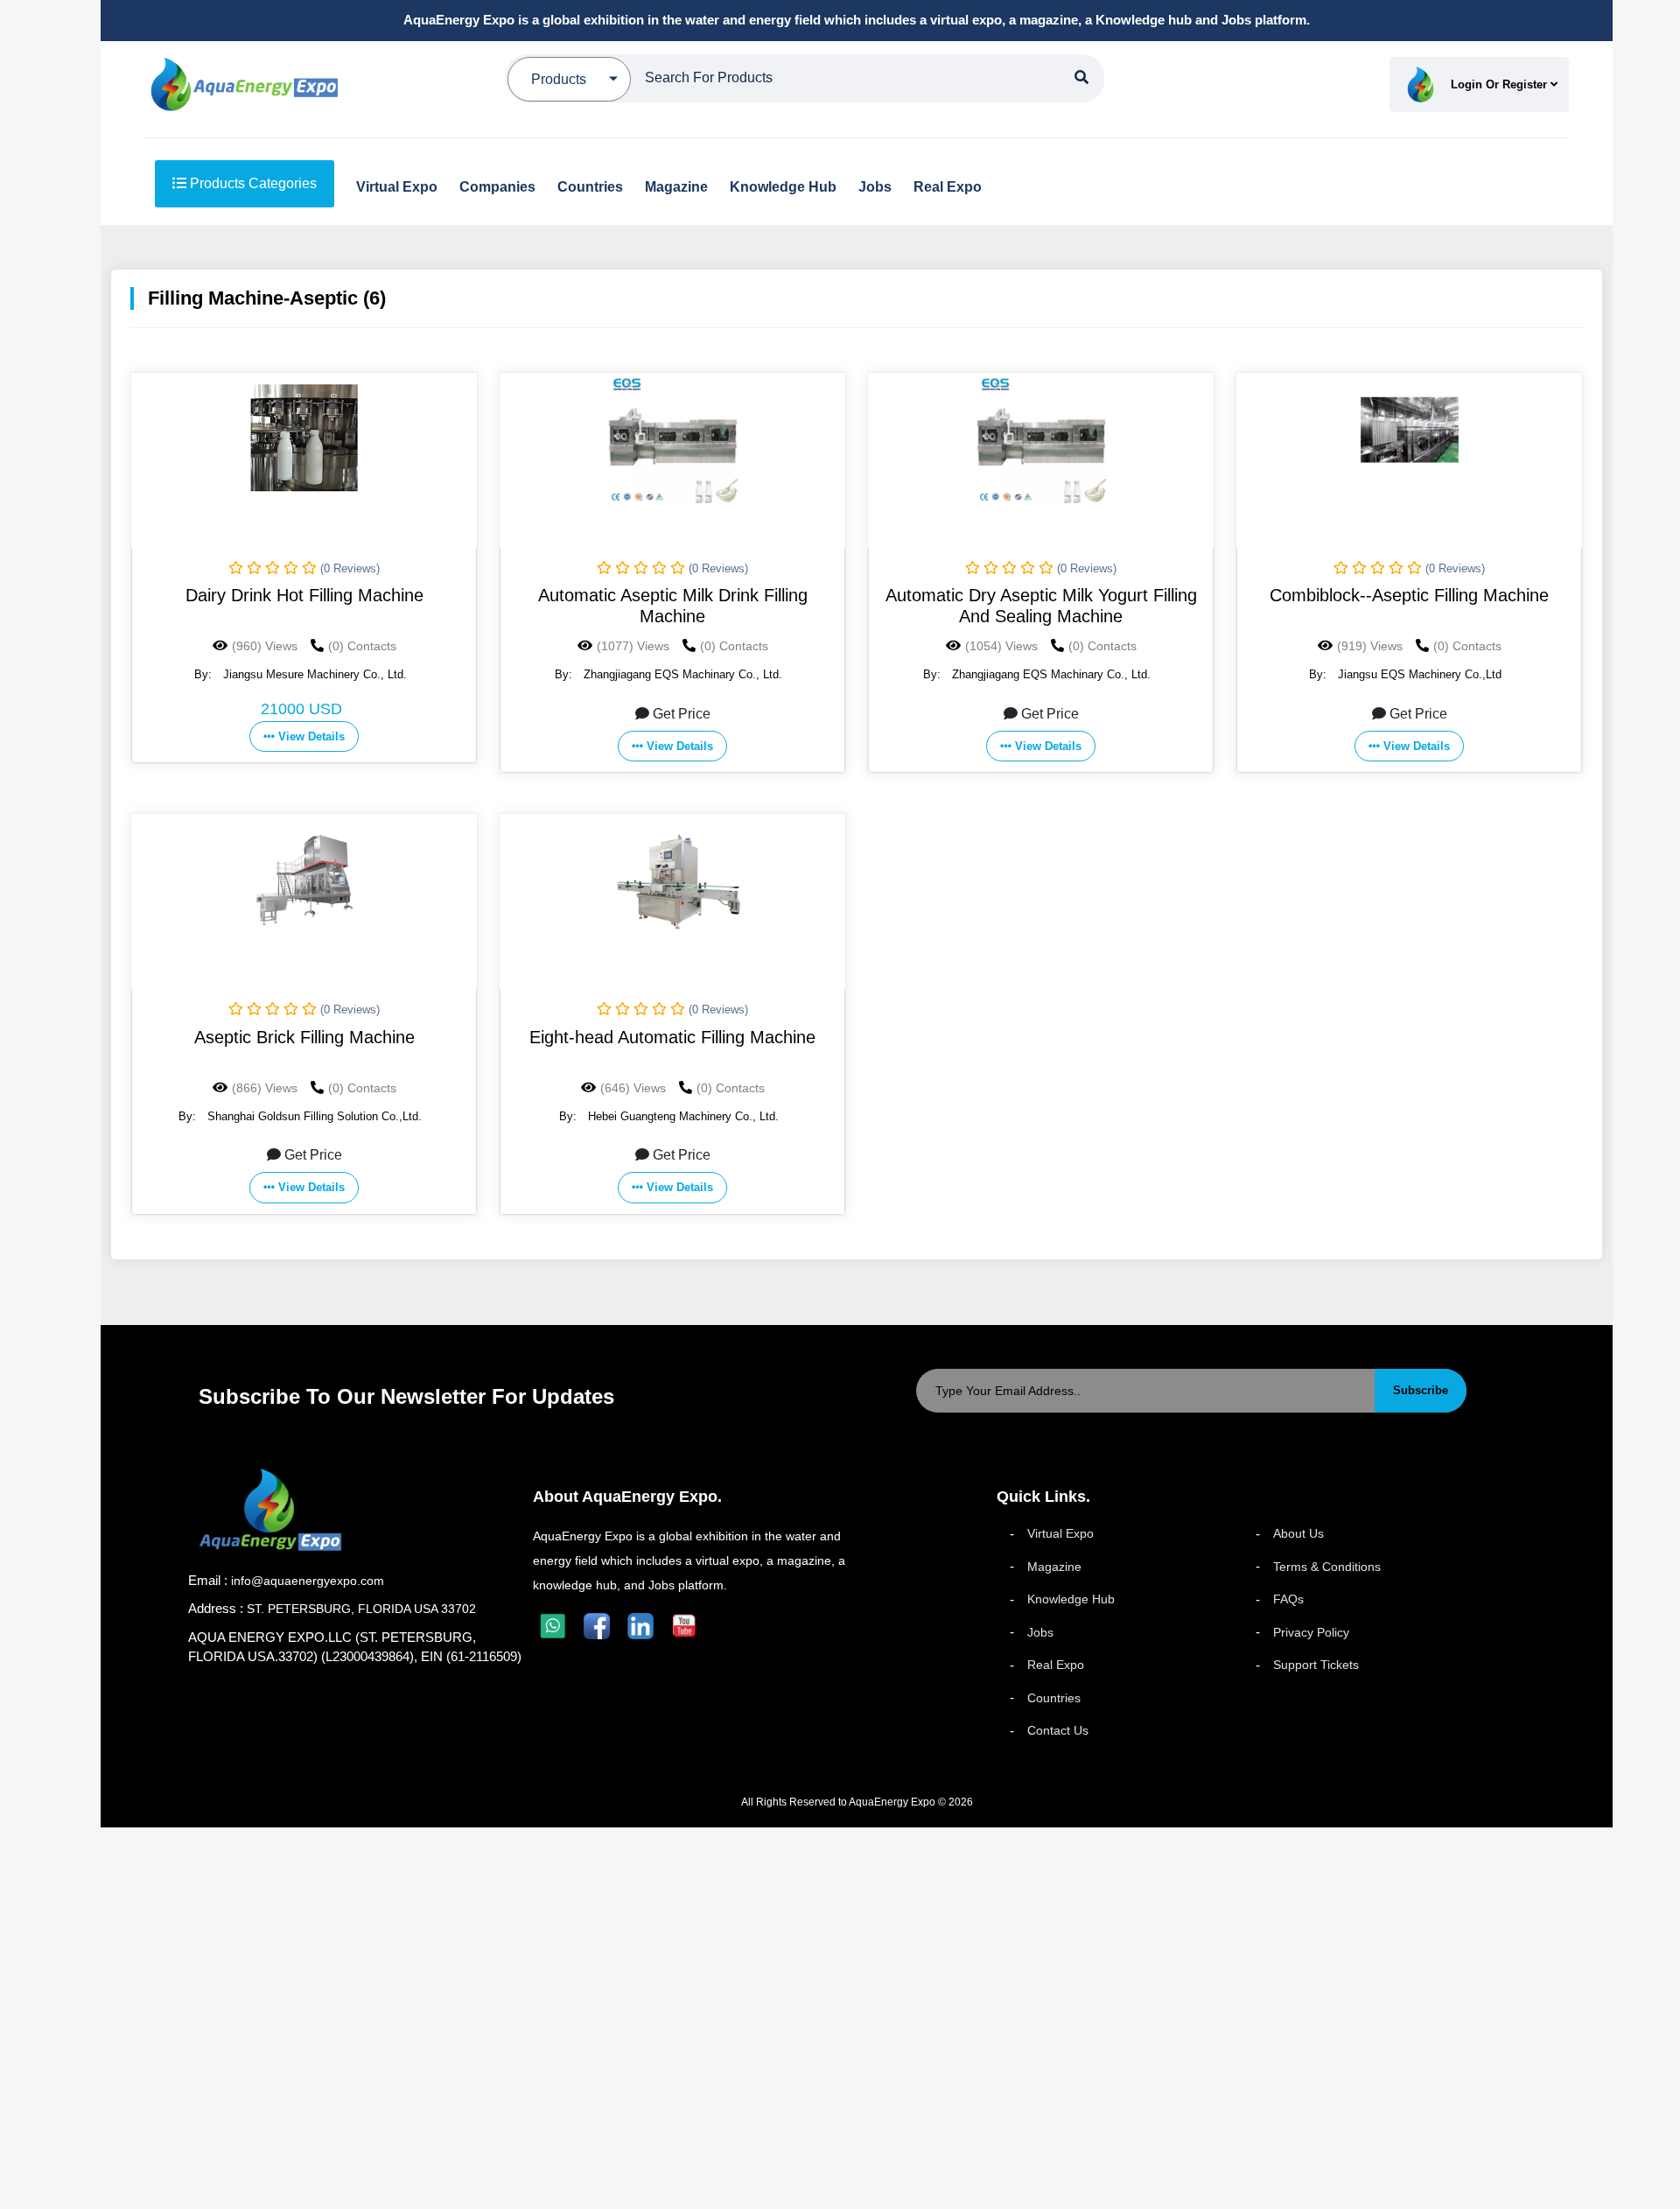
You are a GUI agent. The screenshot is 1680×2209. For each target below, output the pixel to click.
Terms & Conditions (1327, 1567)
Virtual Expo (1060, 1533)
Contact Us (1058, 1730)
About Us (1298, 1533)
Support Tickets (1316, 1665)
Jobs (1040, 1632)
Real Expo (1056, 1665)
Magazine (1054, 1567)
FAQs (1288, 1599)
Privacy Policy (1311, 1632)
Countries (1054, 1698)
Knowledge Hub (1071, 1599)
